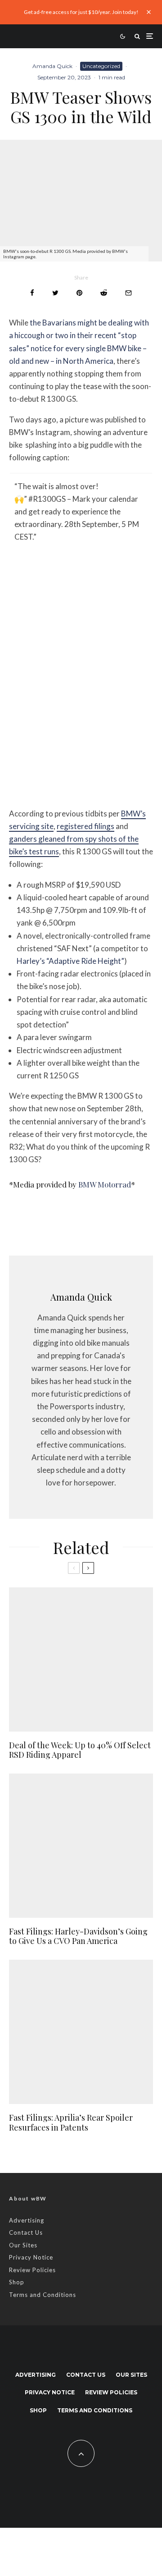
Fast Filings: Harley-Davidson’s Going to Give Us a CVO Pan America (78, 1937)
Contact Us (26, 2232)
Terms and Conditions (43, 2295)
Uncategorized (101, 66)
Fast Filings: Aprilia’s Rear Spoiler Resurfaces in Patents (71, 2123)
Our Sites (23, 2245)
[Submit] (104, 293)
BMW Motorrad (105, 1184)
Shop (17, 2282)
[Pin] (79, 293)
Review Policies (32, 2270)
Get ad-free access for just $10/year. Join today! (81, 12)
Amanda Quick (52, 66)
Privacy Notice (31, 2257)
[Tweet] (55, 293)
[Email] (128, 293)
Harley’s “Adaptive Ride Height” (70, 961)
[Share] (32, 293)
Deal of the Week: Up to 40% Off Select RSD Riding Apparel (80, 1750)
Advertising (27, 2220)
